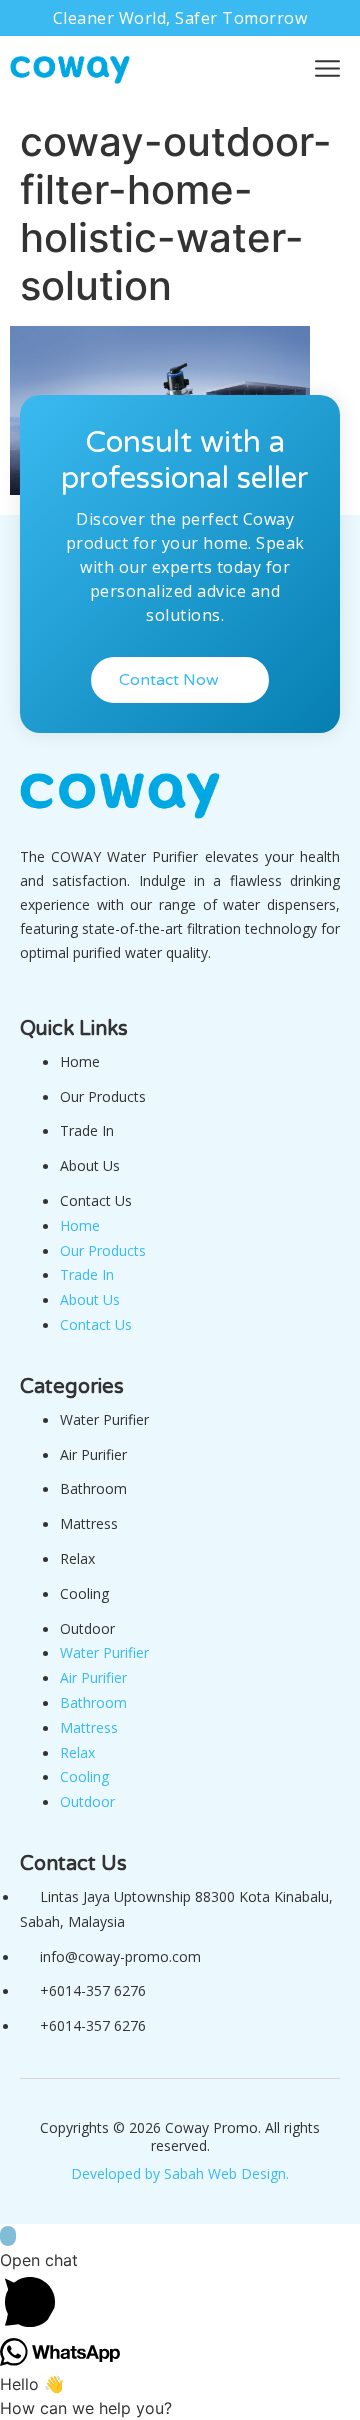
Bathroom (93, 1488)
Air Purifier (93, 1454)
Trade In (87, 1130)
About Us (90, 1165)
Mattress (89, 1523)
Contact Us (96, 1200)
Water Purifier (104, 1419)
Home (80, 1061)
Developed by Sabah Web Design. (180, 2173)
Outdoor (87, 1628)
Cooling (84, 1593)
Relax (77, 1558)
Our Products (103, 1096)
